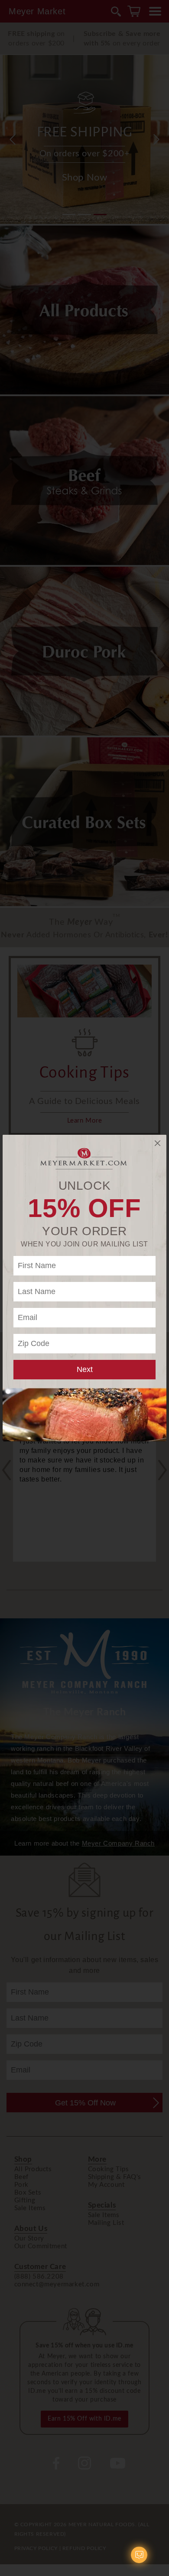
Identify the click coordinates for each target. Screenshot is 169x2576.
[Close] (158, 1143)
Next (85, 1369)
